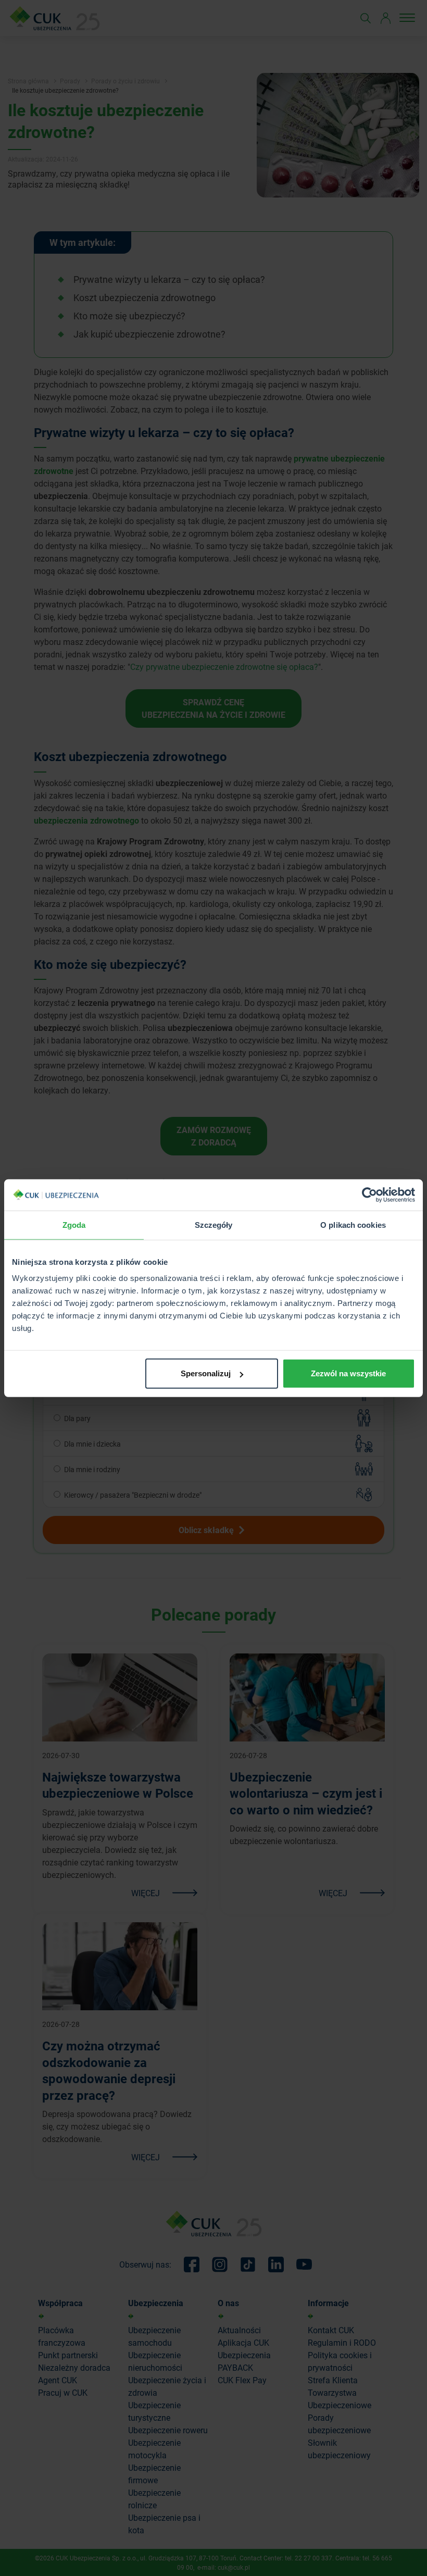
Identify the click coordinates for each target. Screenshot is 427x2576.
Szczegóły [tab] (214, 1224)
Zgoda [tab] (74, 1224)
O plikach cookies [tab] (353, 1224)
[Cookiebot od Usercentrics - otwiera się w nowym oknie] (369, 1194)
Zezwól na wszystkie (348, 1373)
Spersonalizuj (206, 1373)
